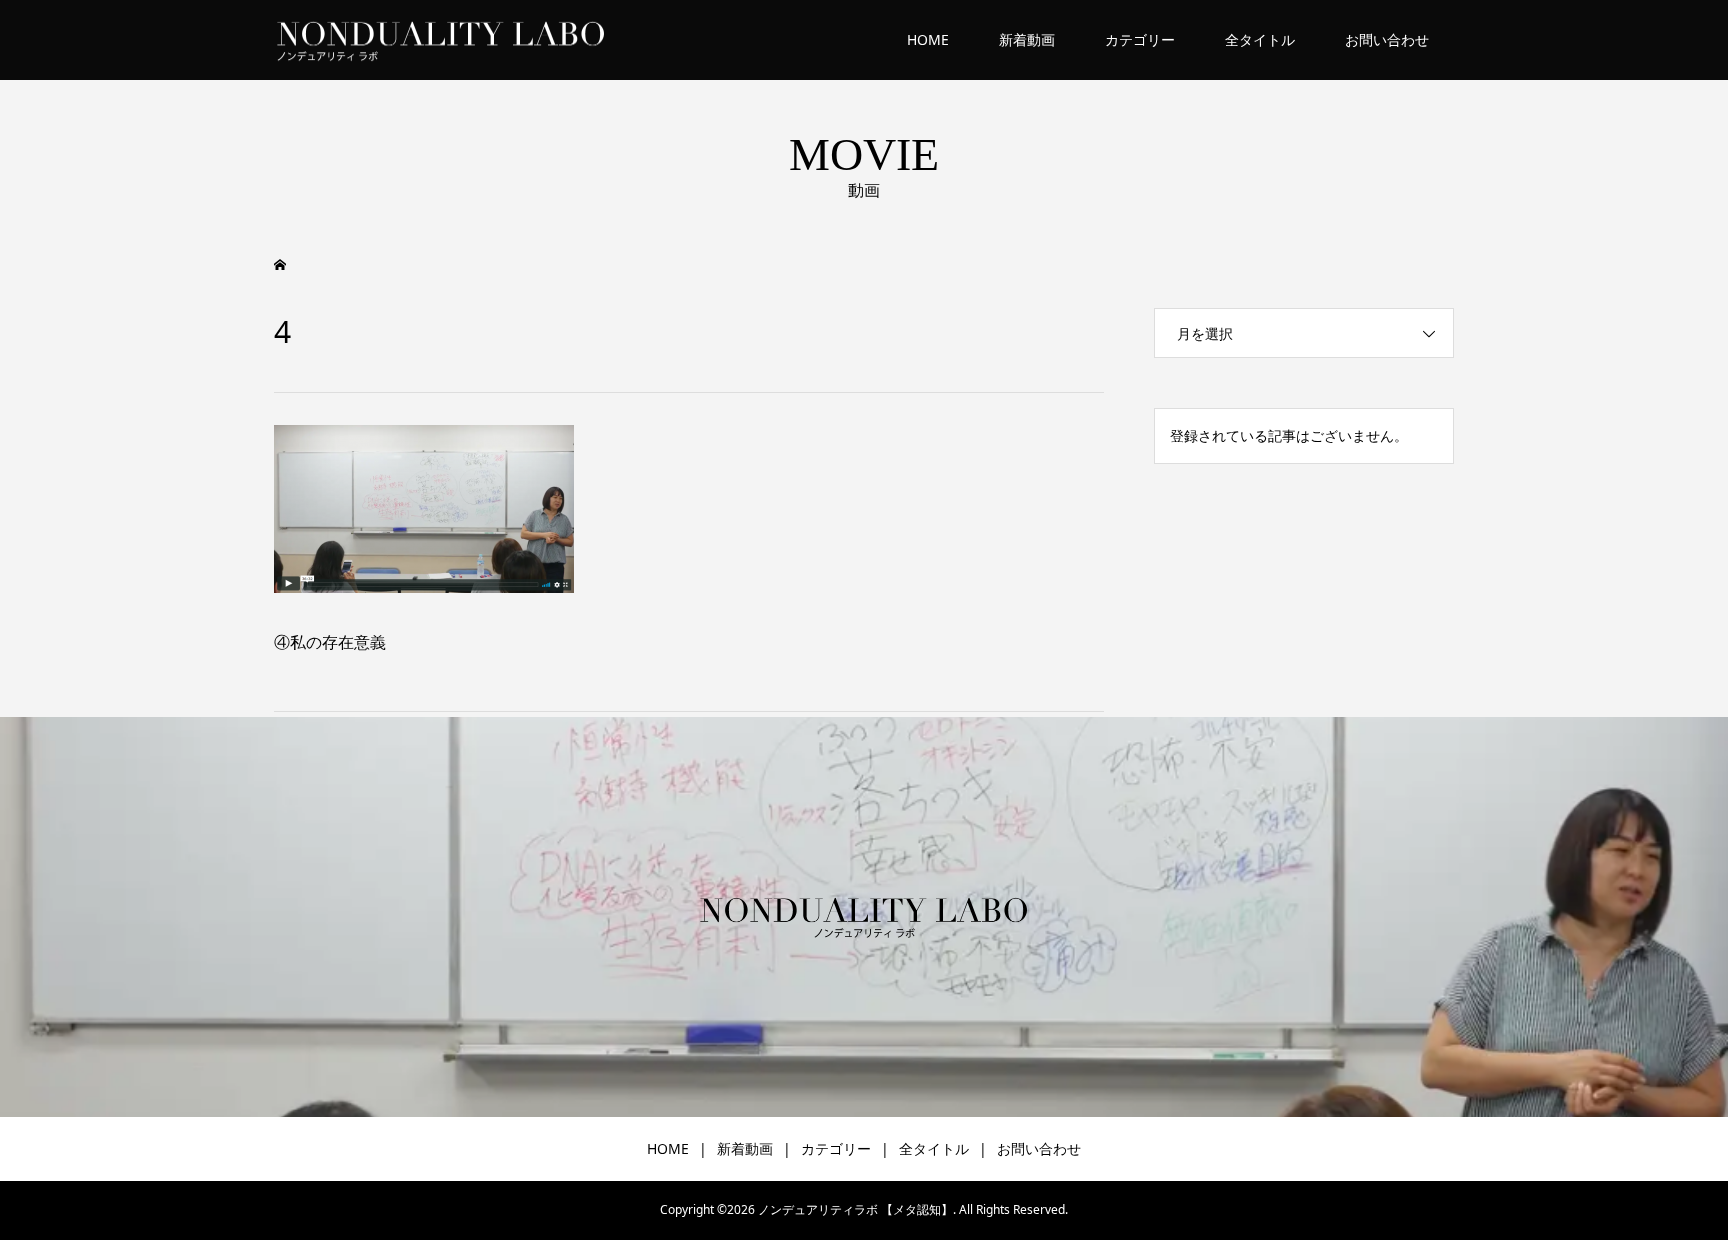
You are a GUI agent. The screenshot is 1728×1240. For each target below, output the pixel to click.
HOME (928, 39)
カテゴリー (1140, 39)
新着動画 (1027, 39)
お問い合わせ (1387, 39)
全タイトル (1260, 39)
